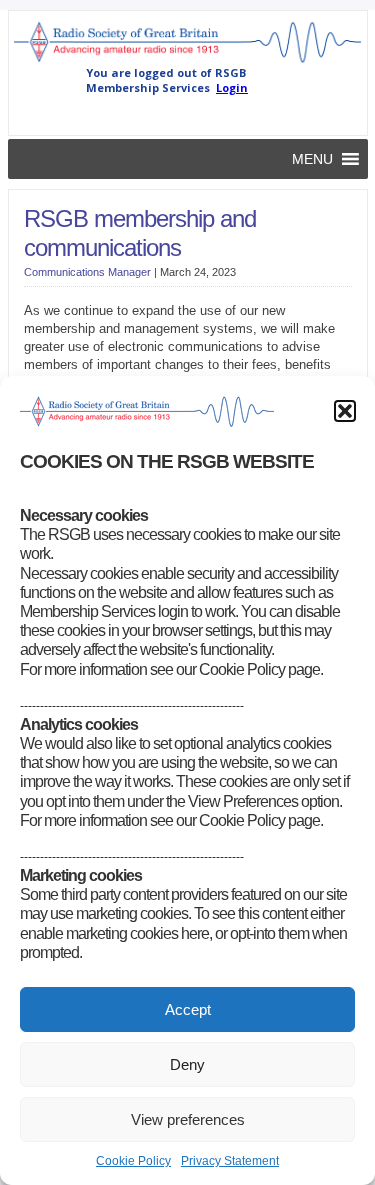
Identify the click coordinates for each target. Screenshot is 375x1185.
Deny (187, 1064)
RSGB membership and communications (140, 233)
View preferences (188, 1119)
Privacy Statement (230, 1161)
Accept (188, 1009)
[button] (345, 411)
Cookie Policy (133, 1161)
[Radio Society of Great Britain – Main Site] (188, 61)
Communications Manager (87, 272)
